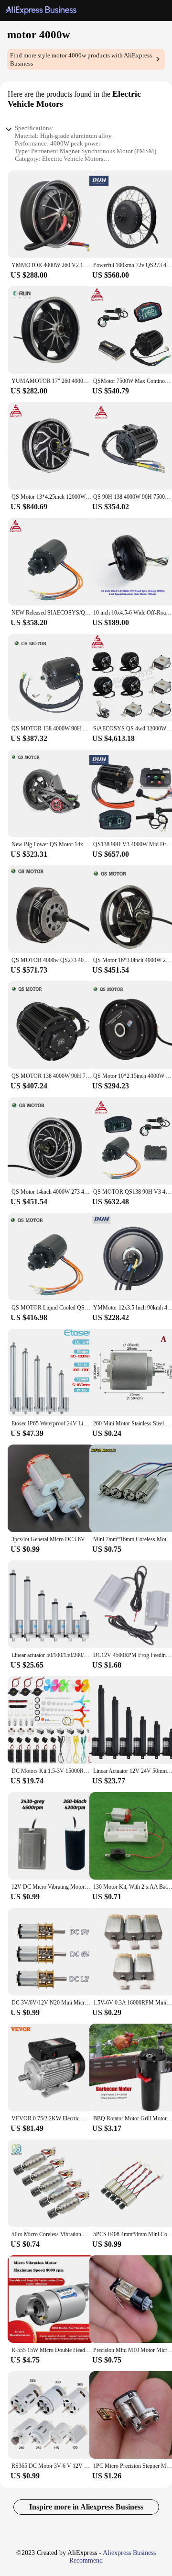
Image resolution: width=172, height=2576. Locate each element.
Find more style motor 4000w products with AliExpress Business (81, 59)
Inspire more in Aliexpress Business (86, 2507)
